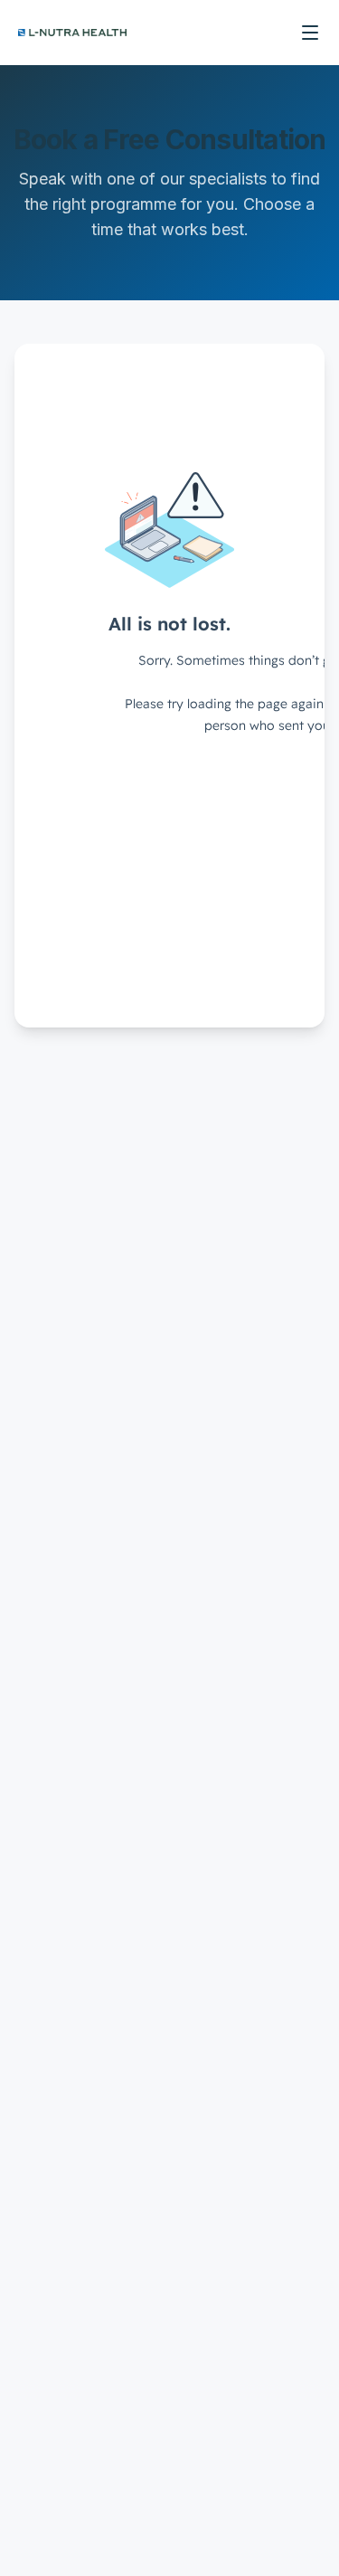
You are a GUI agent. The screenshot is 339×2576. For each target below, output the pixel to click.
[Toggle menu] (310, 33)
